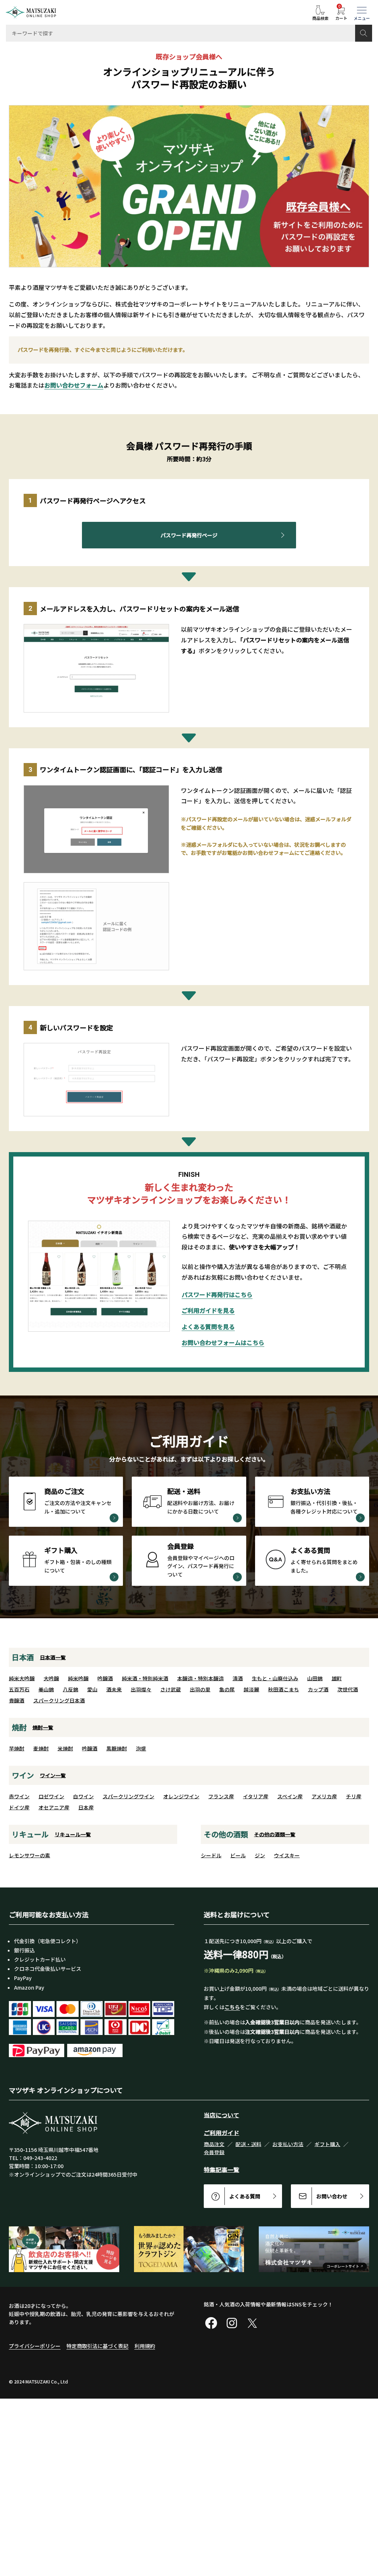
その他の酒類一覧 (275, 1834)
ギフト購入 (327, 2144)
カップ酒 (318, 1689)
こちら (232, 2007)
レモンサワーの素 (30, 1855)
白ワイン (83, 1796)
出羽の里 (200, 1689)
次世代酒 (348, 1689)
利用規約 (145, 2346)
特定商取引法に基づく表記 (97, 2346)
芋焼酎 (17, 1748)
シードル (211, 1855)
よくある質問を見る (208, 1327)
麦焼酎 (41, 1748)
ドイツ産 (19, 1807)
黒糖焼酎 (117, 1748)
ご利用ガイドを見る (208, 1310)
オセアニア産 (54, 1807)
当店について (221, 2115)
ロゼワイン (51, 1796)
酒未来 (114, 1689)
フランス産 (221, 1796)
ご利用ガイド (221, 2133)
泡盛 (141, 1748)
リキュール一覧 (73, 1834)
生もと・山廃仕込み (275, 1678)
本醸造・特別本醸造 (200, 1678)
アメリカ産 (324, 1796)
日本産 (86, 1807)
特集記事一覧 (221, 2170)
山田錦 (315, 1678)
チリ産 (354, 1796)
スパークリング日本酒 (59, 1700)
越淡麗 (251, 1689)
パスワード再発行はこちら (217, 1294)
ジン (260, 1855)
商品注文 (214, 2144)
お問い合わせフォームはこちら (223, 1342)
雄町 (337, 1678)
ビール (238, 1855)
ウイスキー (287, 1855)
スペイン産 (290, 1796)
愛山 (92, 1689)
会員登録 (214, 2152)
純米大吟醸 (22, 1678)
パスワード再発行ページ (189, 535)
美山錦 (46, 1689)
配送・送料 (248, 2144)
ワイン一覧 (53, 1775)
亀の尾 (227, 1689)
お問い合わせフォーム (74, 385)
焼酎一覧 (43, 1727)
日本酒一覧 (53, 1657)
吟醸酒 (105, 1678)
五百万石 (19, 1689)
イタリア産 (256, 1796)
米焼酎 (65, 1748)
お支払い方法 (288, 2144)
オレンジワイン (181, 1796)
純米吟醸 (78, 1678)
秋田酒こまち (283, 1689)
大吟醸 (51, 1678)
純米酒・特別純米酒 (145, 1678)
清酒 (238, 1678)
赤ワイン (19, 1796)
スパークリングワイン (128, 1796)
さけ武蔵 (171, 1689)
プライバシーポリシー (35, 2346)
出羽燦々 (141, 1689)
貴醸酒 (17, 1700)
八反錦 (71, 1689)
